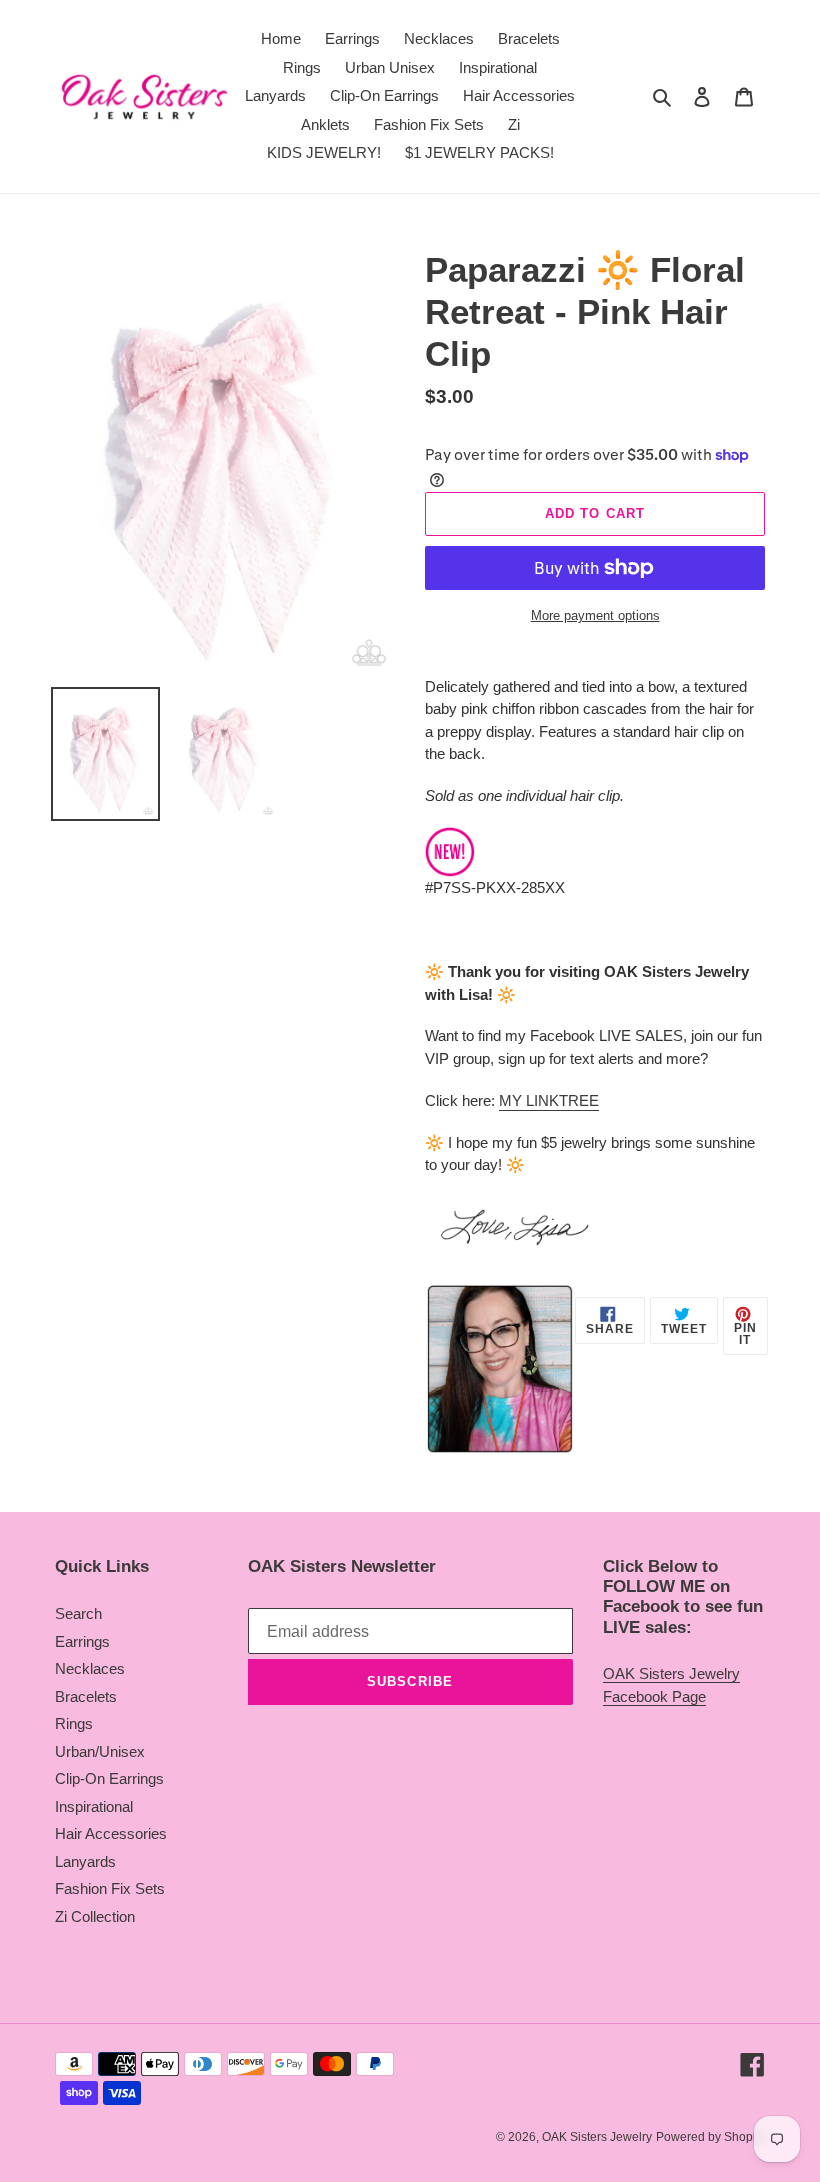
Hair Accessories (111, 1833)
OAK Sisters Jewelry (597, 2137)
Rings (74, 1723)
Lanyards (85, 1861)
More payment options (595, 615)
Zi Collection (95, 1916)
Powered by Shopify (710, 2137)
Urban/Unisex (100, 1751)
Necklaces (90, 1668)
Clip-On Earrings (109, 1778)
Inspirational (94, 1806)
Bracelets (86, 1696)
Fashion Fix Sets (110, 1888)
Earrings (82, 1641)
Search (78, 1613)
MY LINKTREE (549, 1100)
